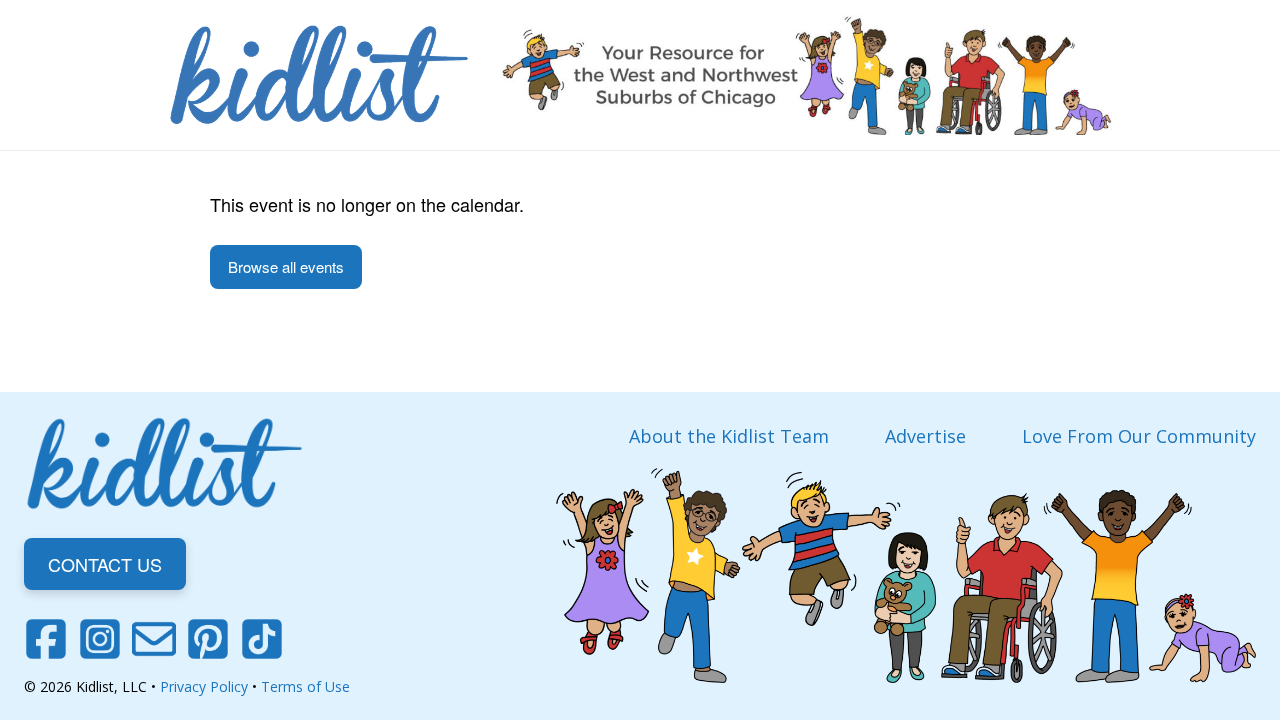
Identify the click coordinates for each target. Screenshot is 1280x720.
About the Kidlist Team (729, 436)
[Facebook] (46, 639)
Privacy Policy (204, 686)
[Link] (319, 75)
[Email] (154, 639)
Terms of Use (305, 686)
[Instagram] (100, 639)
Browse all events (286, 266)
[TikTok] (262, 639)
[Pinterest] (208, 639)
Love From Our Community (1139, 436)
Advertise (925, 436)
